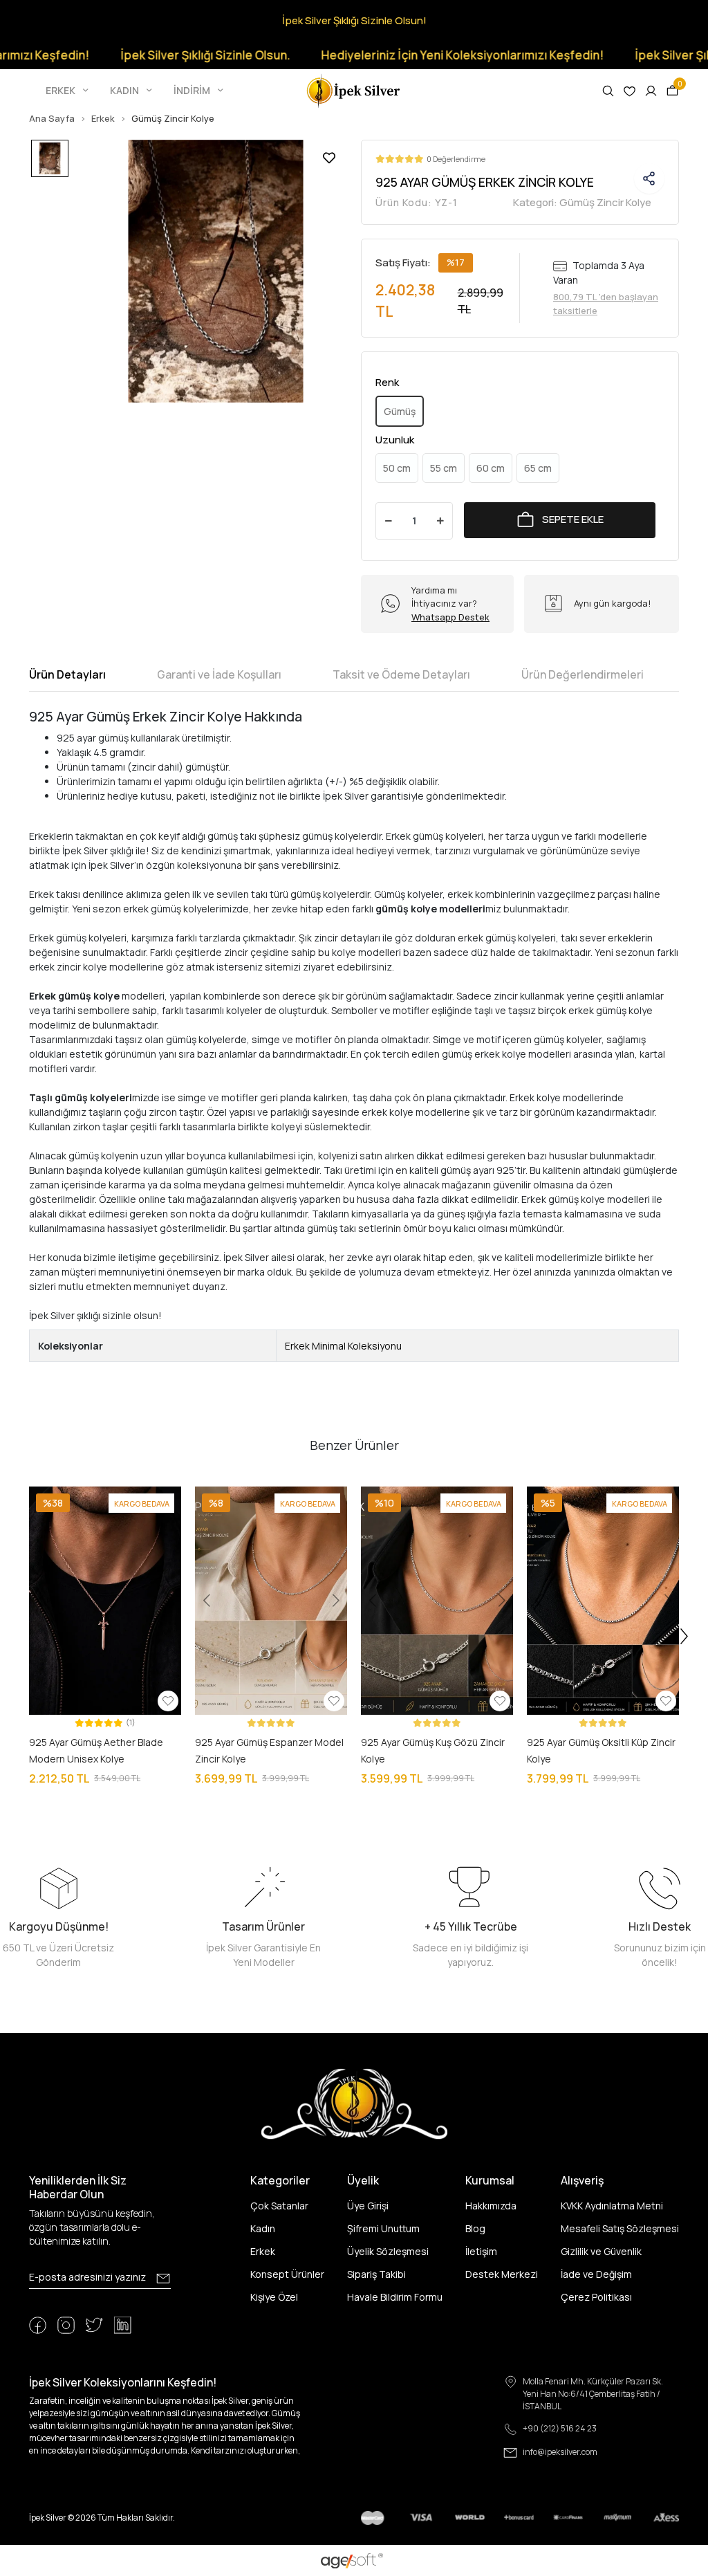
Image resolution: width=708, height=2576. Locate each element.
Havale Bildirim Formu (395, 2297)
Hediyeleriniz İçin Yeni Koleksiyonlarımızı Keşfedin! (424, 55)
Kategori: (582, 202)
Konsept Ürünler (287, 2274)
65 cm (538, 468)
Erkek (263, 2251)
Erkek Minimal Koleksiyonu (343, 1346)
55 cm (444, 468)
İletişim (481, 2251)
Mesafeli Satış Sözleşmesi (620, 2228)
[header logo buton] (354, 90)
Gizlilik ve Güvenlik (601, 2251)
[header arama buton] (608, 91)
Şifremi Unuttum (383, 2228)
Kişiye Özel (274, 2297)
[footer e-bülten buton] (163, 2279)
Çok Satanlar (279, 2206)
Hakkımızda (491, 2206)
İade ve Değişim (596, 2274)
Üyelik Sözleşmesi (388, 2251)
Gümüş (400, 411)
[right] (684, 1637)
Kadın (263, 2228)
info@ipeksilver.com (560, 2452)
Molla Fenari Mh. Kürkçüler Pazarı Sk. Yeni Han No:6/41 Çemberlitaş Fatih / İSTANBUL (593, 2394)
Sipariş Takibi (376, 2274)
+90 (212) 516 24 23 (560, 2428)
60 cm (491, 468)
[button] (68, 91)
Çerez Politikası (596, 2297)
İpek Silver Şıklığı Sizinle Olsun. (167, 55)
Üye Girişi (368, 2206)
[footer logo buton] (354, 2103)
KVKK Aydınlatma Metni (612, 2206)
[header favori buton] (630, 91)
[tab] (67, 674)
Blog (475, 2228)
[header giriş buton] (651, 91)
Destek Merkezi (502, 2274)
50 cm (397, 468)
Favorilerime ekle (329, 158)
